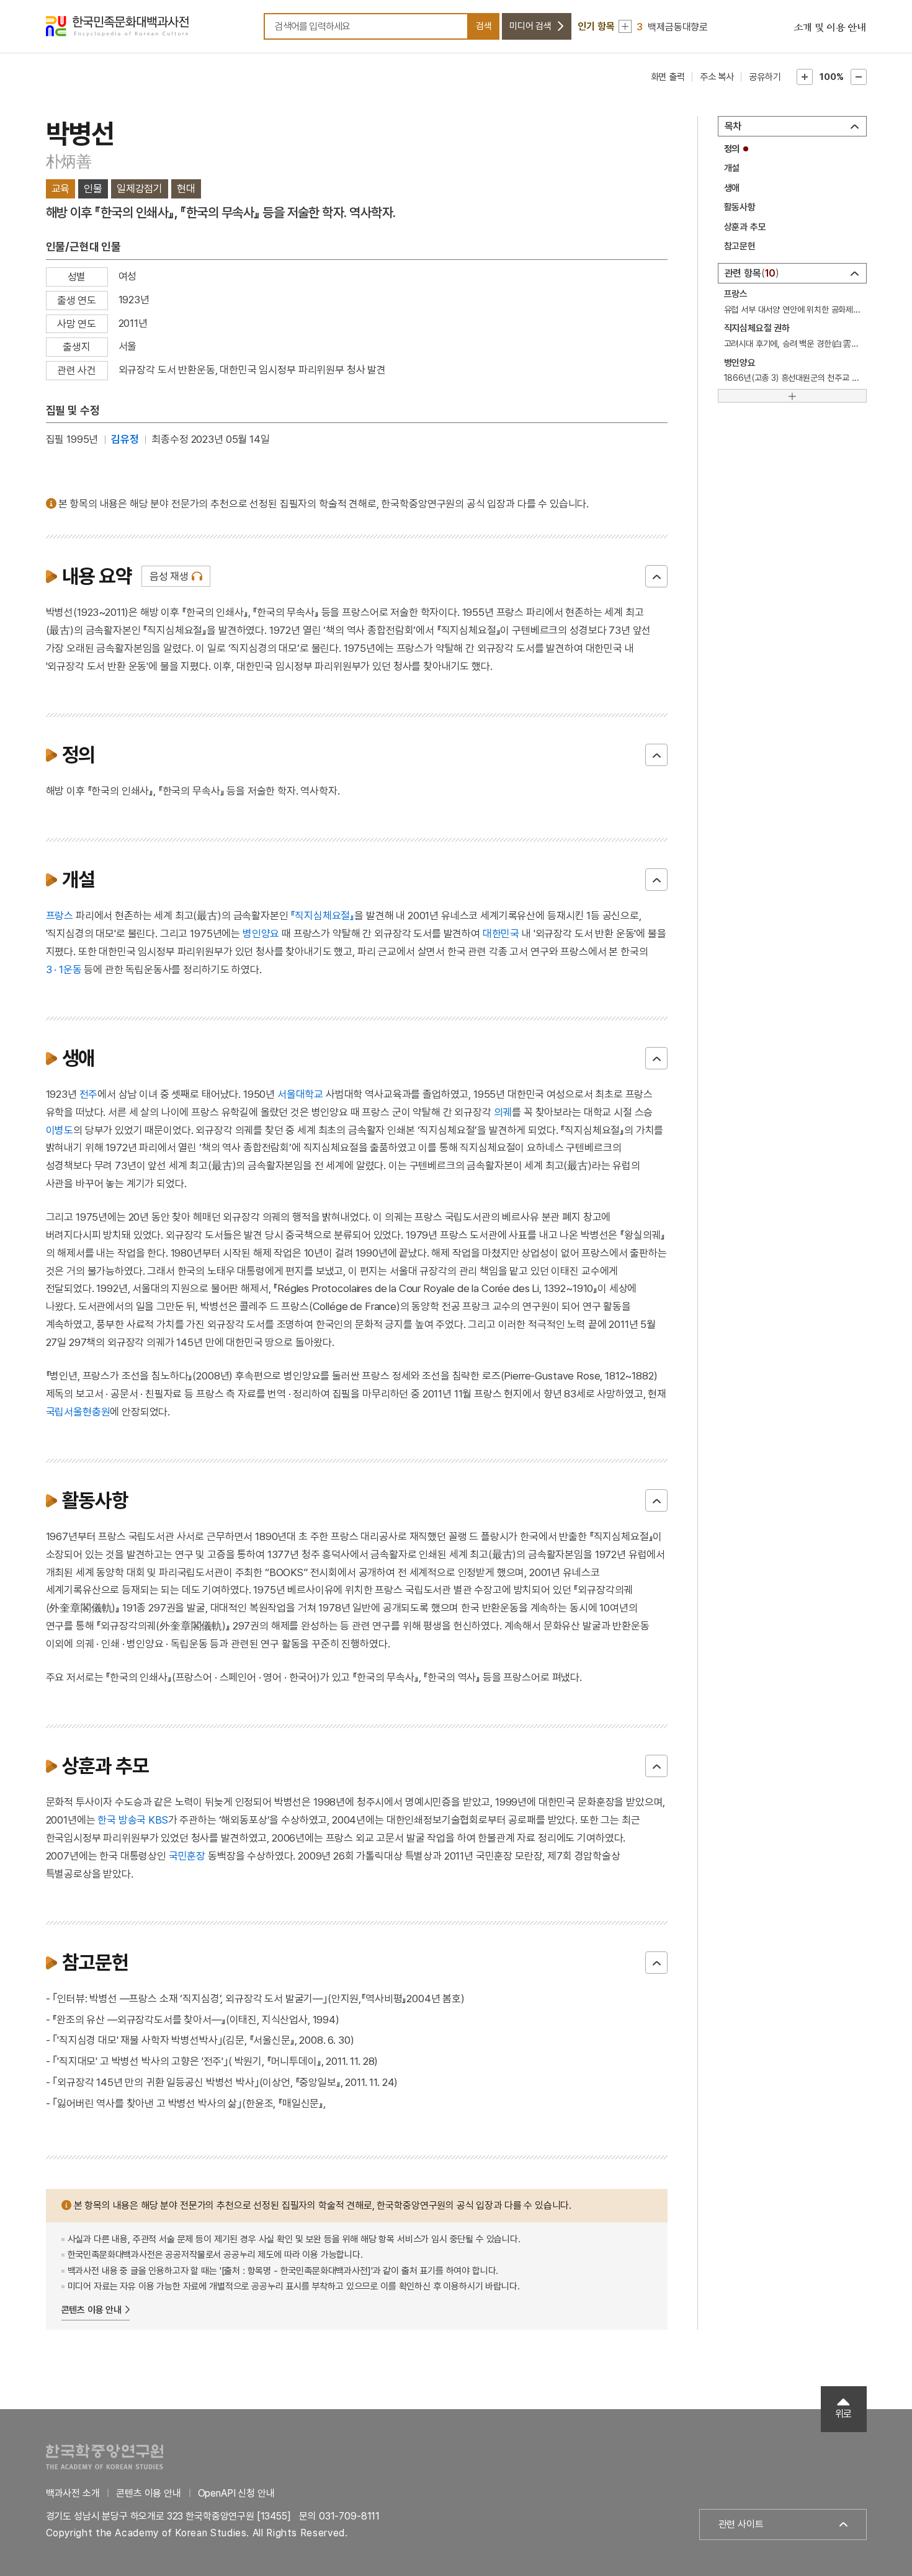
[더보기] (792, 396)
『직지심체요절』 (322, 916)
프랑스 (60, 916)
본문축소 (859, 77)
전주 (89, 1094)
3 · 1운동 (64, 969)
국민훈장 (187, 1856)
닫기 (656, 576)
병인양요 (261, 934)
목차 (733, 126)
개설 (732, 168)
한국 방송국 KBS (132, 1820)
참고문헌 (740, 246)
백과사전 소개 (73, 2493)
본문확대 (805, 77)
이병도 (60, 1130)
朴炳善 (69, 161)
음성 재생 (169, 576)
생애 (732, 188)
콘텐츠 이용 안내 (92, 2310)
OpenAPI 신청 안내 (236, 2493)
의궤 (503, 1112)
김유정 (125, 439)
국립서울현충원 (78, 1412)
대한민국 (501, 934)
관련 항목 (750, 273)
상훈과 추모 (745, 227)
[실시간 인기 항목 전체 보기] (625, 26)
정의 (732, 149)
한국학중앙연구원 (105, 2457)
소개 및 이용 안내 (830, 28)
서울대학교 (300, 1094)
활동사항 (740, 207)
